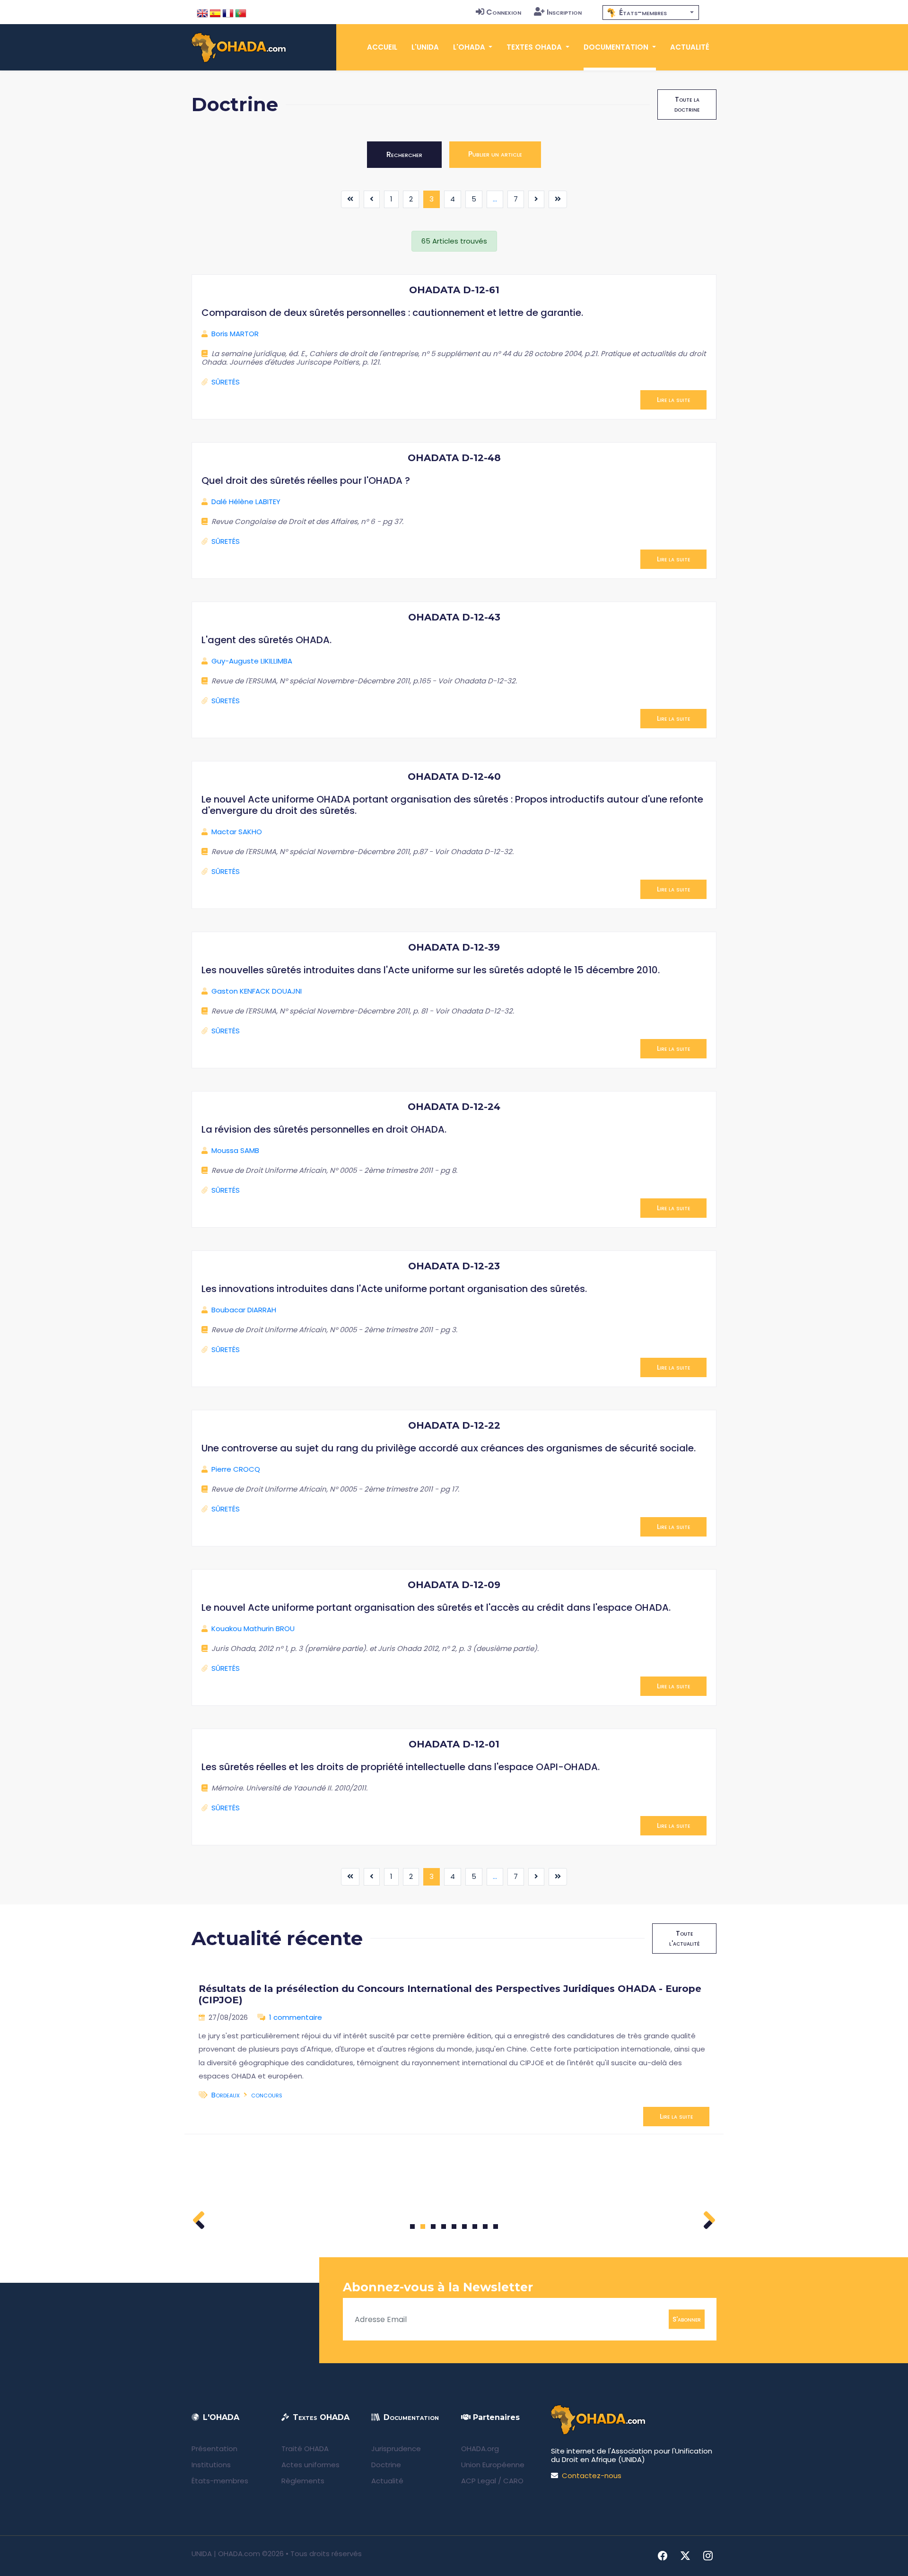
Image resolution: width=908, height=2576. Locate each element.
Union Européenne (493, 2465)
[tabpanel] (454, 2051)
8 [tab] (485, 2227)
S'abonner (687, 2319)
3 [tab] (433, 2227)
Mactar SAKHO (237, 832)
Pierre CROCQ (236, 1469)
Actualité (690, 47)
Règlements (303, 2481)
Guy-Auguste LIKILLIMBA (252, 661)
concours (267, 2095)
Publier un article (495, 154)
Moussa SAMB (235, 1150)
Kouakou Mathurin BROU (253, 1629)
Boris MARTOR (235, 334)
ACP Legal (479, 2481)
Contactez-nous (592, 2476)
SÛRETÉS (226, 382)
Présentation (214, 2449)
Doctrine (386, 2465)
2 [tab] (423, 2227)
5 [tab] (454, 2227)
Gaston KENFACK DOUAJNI (257, 991)
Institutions (211, 2465)
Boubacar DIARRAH (244, 1310)
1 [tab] (413, 2227)
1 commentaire (296, 2017)
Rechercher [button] (404, 154)
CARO (513, 2481)
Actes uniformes (310, 2465)
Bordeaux (226, 2095)
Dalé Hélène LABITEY (246, 502)
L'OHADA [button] (470, 47)
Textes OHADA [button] (535, 47)
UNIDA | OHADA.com (226, 2554)
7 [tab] (475, 2227)
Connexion (504, 12)
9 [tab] (496, 2227)
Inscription (564, 12)
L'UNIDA (425, 47)
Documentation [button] (617, 47)
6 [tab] (465, 2227)
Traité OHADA (305, 2449)
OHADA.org (480, 2449)
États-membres (220, 2481)
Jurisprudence (396, 2449)
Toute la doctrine (687, 104)
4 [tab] (444, 2227)
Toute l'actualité (684, 1938)
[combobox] (651, 13)
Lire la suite (673, 400)
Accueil (382, 47)
